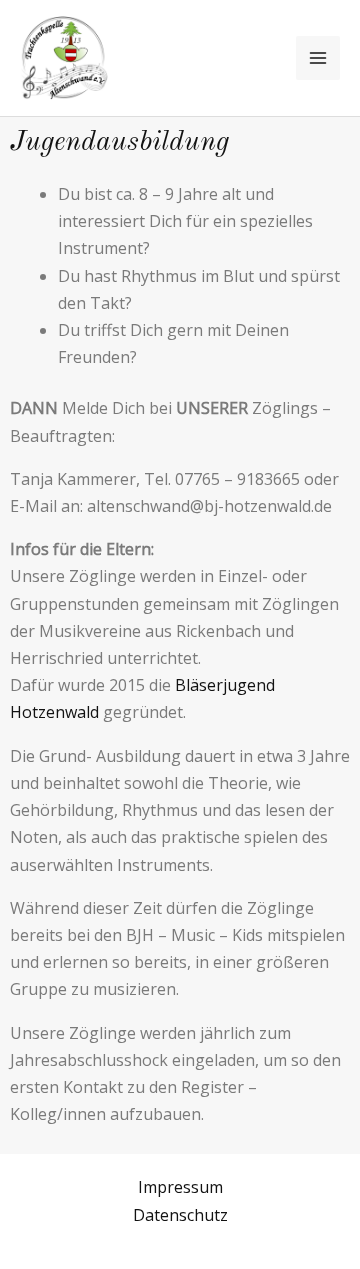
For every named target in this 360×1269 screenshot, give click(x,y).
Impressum (180, 1187)
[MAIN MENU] (318, 58)
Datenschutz (180, 1215)
